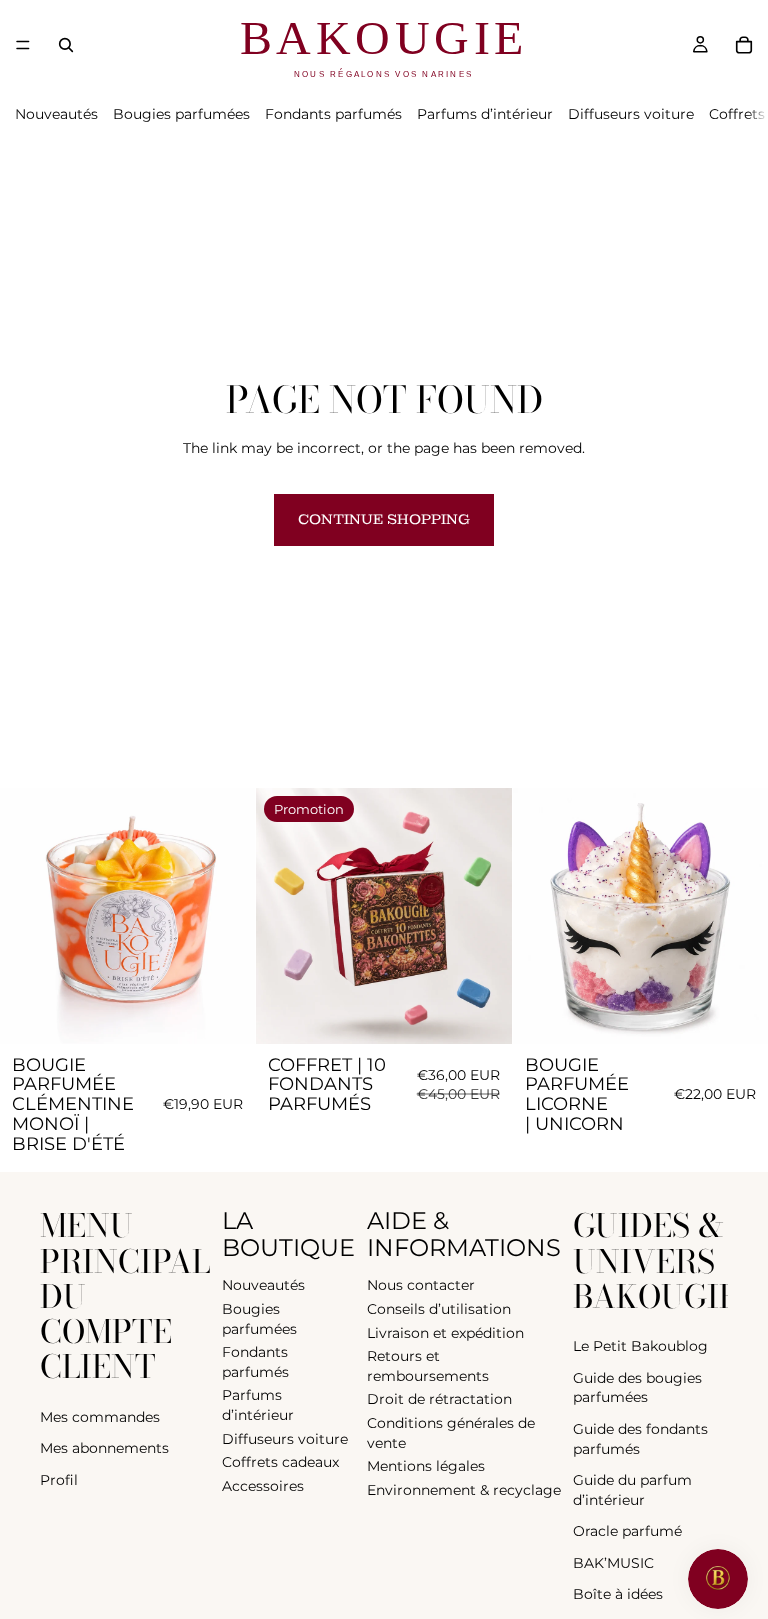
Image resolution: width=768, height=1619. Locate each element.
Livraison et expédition (445, 1332)
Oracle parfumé (627, 1531)
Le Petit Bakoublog (640, 1346)
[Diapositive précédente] (30, 916)
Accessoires (263, 1485)
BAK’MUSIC (613, 1562)
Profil (59, 1479)
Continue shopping (384, 519)
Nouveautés (56, 114)
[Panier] (744, 45)
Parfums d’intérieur (485, 114)
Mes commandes (100, 1416)
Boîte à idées (618, 1594)
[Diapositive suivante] (225, 916)
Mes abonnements (104, 1448)
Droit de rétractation (439, 1399)
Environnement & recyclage (464, 1489)
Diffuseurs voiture (631, 114)
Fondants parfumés (333, 114)
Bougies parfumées (181, 114)
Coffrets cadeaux (280, 1462)
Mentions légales (426, 1466)
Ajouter (242, 1012)
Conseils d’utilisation (439, 1308)
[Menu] (23, 45)
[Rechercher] (66, 45)
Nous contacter (421, 1285)
